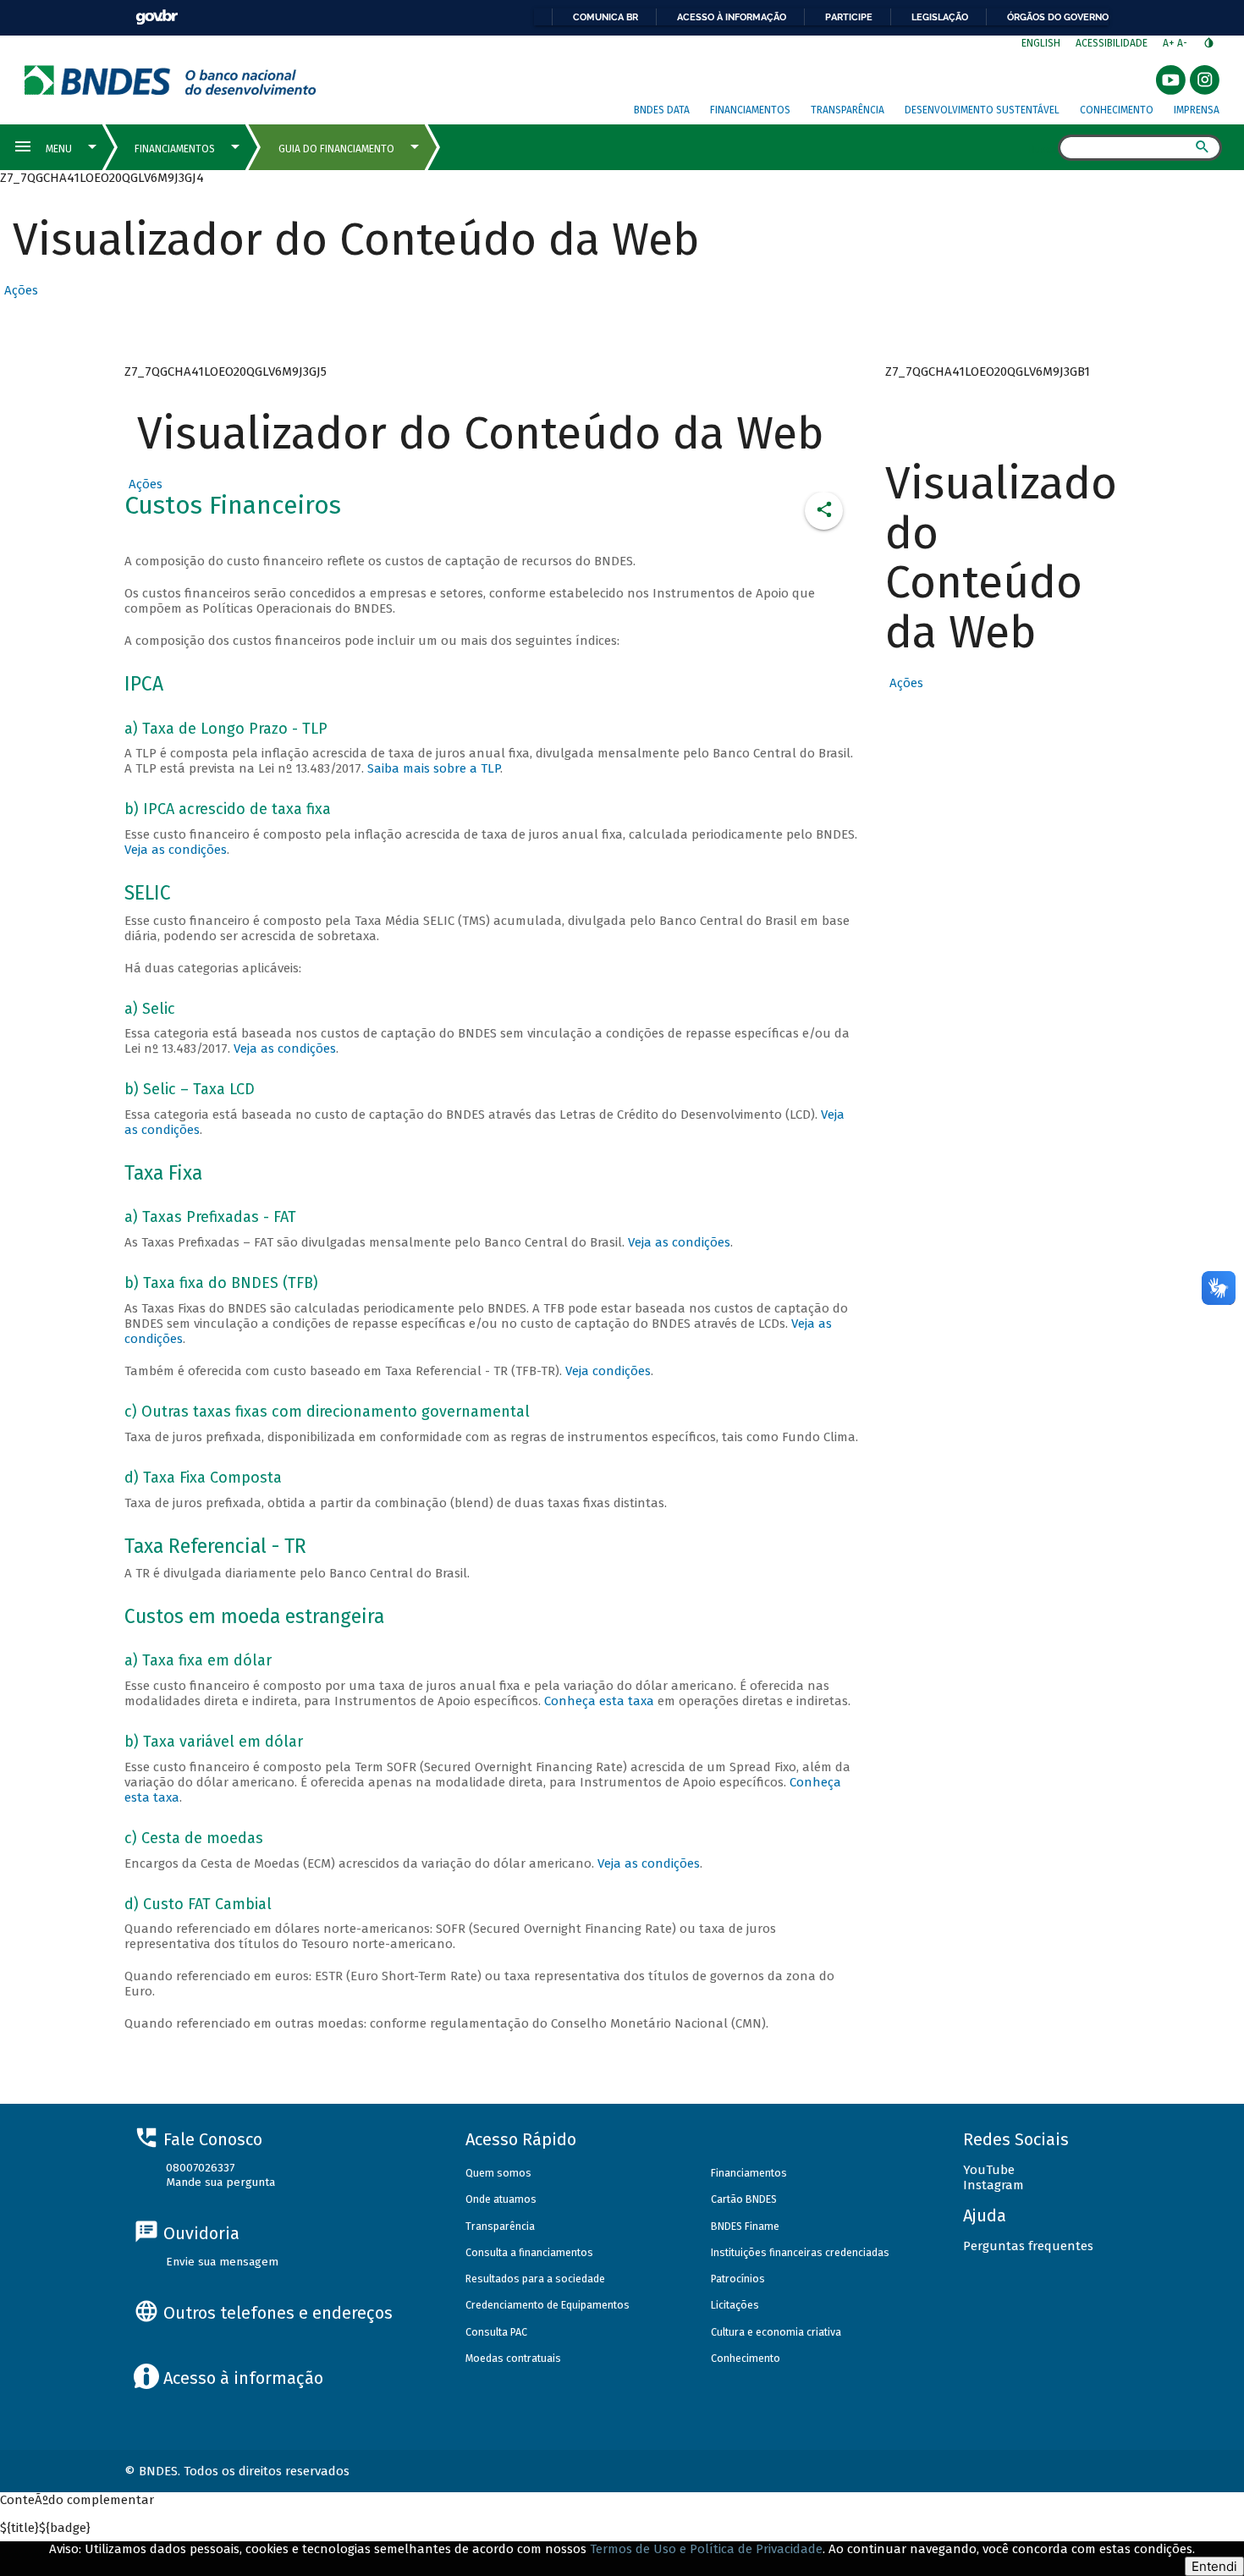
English (1041, 43)
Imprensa (1197, 110)
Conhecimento (1117, 110)
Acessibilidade (1112, 43)
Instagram (994, 2185)
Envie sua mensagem (222, 2262)
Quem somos (498, 2173)
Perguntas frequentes (1028, 2246)
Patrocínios (738, 2279)
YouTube (989, 2170)
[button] (19, 290)
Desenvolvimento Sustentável (982, 110)
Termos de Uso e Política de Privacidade (706, 2549)
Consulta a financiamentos (529, 2252)
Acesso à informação (732, 17)
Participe (849, 17)
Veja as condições (176, 850)
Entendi (1214, 2566)
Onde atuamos (501, 2199)
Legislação (940, 17)
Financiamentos (750, 110)
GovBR (157, 17)
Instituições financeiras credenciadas (800, 2252)
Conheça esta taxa (599, 1701)
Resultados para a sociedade (535, 2279)
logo (171, 80)
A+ (1170, 43)
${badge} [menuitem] (45, 2528)
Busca (1043, 149)
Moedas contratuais (513, 2358)
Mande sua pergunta (220, 2182)
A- (1183, 43)
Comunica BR (605, 17)
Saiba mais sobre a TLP (434, 768)
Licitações (735, 2305)
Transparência (848, 110)
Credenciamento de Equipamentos (548, 2305)
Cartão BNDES (744, 2199)
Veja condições (608, 1371)
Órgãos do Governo (1058, 17)
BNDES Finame (745, 2226)
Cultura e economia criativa (776, 2332)
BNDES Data (662, 110)
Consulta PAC (496, 2332)
